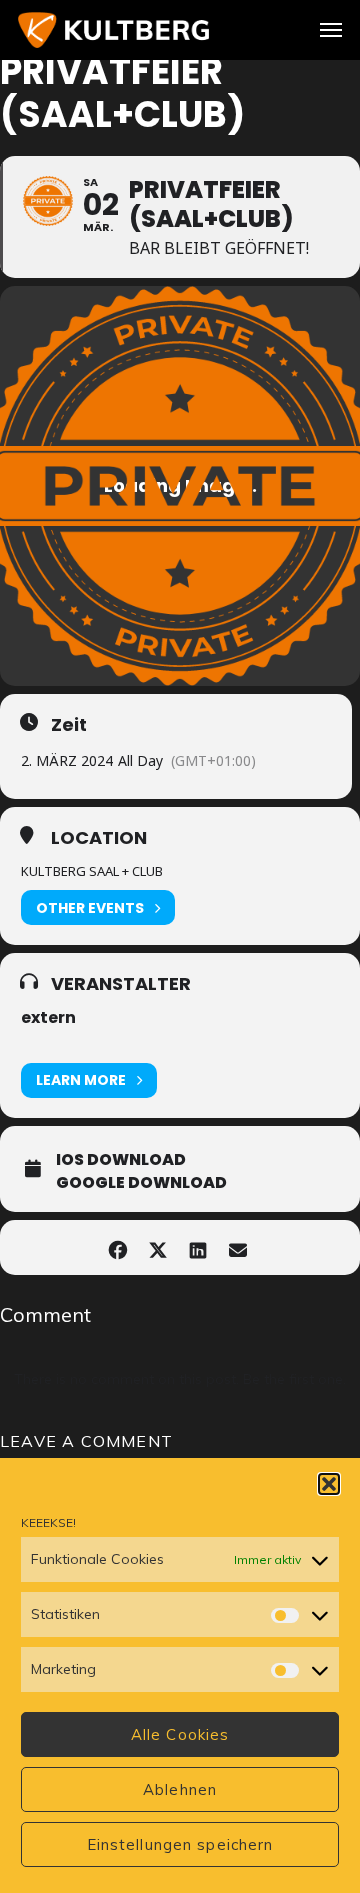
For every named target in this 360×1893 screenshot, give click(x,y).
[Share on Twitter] (157, 1247)
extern (48, 1017)
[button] (329, 1484)
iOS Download (121, 1160)
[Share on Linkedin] (197, 1247)
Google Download (141, 1183)
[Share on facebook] (117, 1247)
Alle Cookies (180, 1734)
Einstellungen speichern (180, 1844)
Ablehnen (180, 1789)
